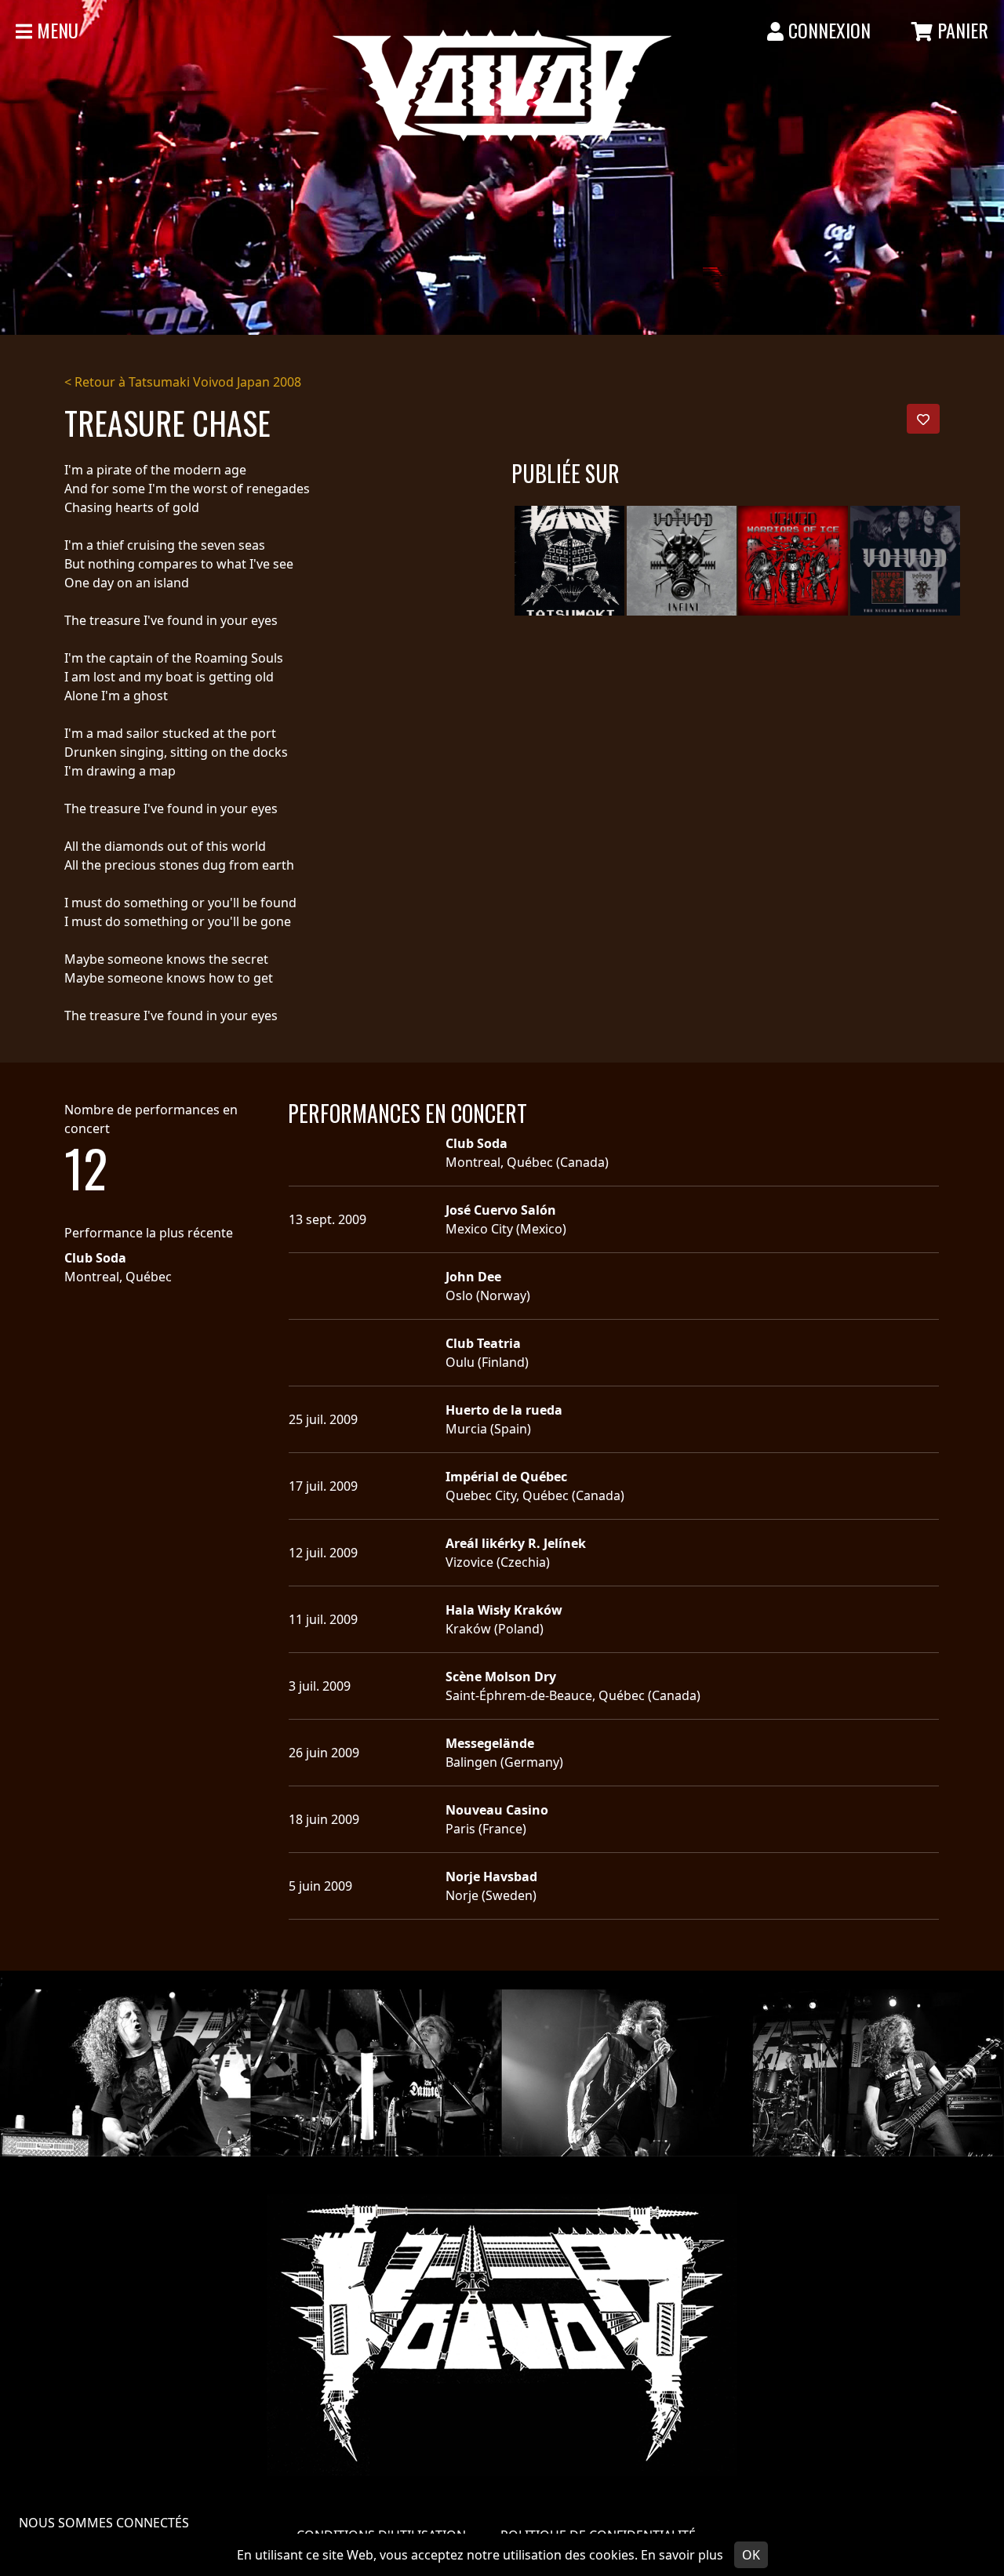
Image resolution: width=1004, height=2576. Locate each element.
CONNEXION (827, 30)
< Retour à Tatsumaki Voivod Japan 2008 (183, 382)
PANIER (960, 30)
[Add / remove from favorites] (923, 419)
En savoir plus (682, 2555)
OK (751, 2555)
